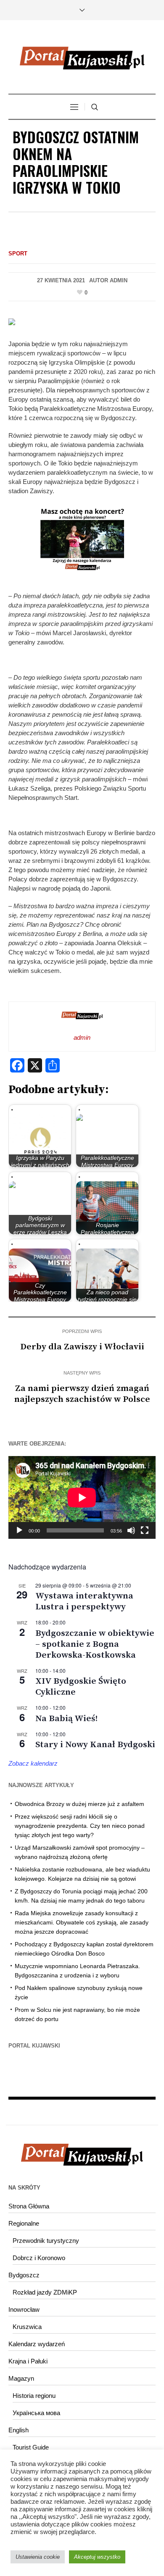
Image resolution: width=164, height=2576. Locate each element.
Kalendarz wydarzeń (37, 2344)
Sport (18, 254)
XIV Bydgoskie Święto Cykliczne (81, 1687)
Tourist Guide (31, 2447)
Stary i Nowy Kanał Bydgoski (95, 1745)
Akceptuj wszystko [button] (97, 2557)
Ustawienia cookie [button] (38, 2557)
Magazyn (21, 2378)
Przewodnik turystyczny (46, 2241)
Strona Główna (29, 2206)
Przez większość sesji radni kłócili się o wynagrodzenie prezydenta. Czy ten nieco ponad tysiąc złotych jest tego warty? (80, 1826)
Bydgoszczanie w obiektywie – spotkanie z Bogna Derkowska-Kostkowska (95, 1644)
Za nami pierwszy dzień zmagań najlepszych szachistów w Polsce (82, 1394)
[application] (82, 1497)
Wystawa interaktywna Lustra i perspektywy (84, 1601)
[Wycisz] (131, 1530)
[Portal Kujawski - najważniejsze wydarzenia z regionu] (82, 58)
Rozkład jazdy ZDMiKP (45, 2292)
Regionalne (24, 2223)
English (19, 2430)
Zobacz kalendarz (33, 1763)
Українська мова (36, 2413)
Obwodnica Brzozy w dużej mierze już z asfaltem (79, 1804)
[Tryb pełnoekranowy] (145, 1530)
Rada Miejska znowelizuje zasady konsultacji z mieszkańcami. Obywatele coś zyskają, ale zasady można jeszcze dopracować (82, 1922)
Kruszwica (27, 2327)
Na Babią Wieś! (66, 1719)
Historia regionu (34, 2396)
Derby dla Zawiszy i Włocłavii (82, 1347)
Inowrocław (24, 2309)
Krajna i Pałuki (28, 2361)
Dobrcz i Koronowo (39, 2258)
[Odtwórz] (19, 1530)
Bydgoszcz (24, 2275)
